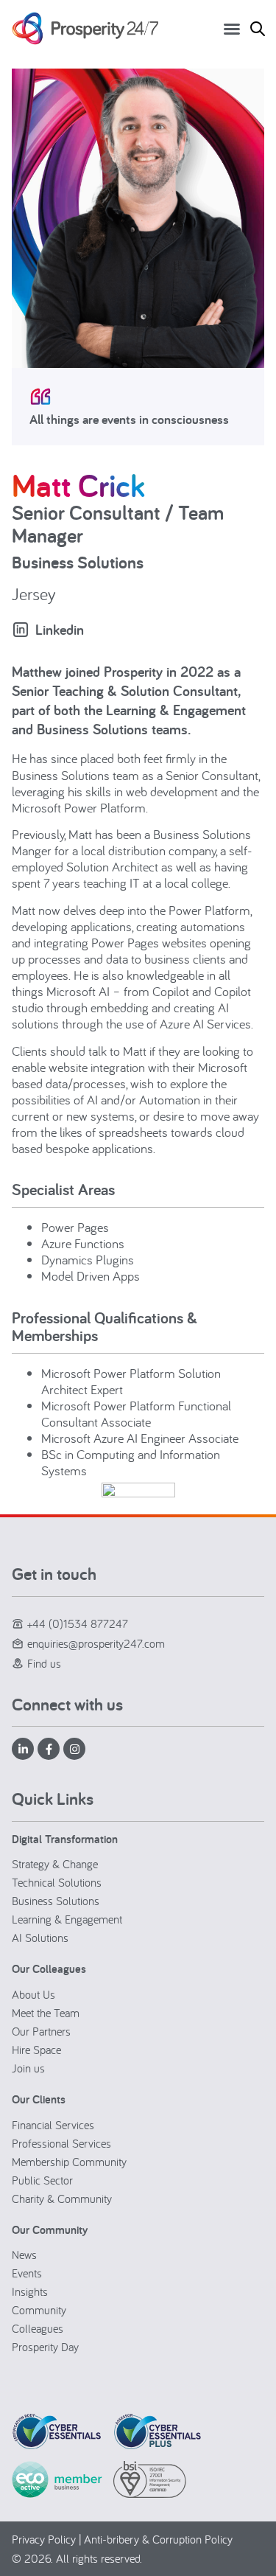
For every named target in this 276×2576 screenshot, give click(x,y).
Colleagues (38, 2328)
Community (39, 2310)
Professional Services (61, 2143)
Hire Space (36, 2050)
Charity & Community (62, 2199)
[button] (232, 29)
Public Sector (42, 2180)
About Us (33, 1994)
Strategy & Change (55, 1864)
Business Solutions (56, 1901)
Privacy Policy (44, 2539)
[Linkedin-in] (23, 1749)
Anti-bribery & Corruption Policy (158, 2539)
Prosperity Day (45, 2347)
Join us (28, 2068)
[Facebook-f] (49, 1749)
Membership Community (69, 2162)
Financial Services (53, 2125)
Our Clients (39, 2099)
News (24, 2255)
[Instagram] (74, 1749)
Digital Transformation (65, 1839)
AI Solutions (40, 1938)
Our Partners (41, 2031)
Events (27, 2273)
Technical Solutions (57, 1882)
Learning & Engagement (67, 1919)
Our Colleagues (49, 1969)
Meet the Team (46, 2013)
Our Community (50, 2230)
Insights (30, 2291)
